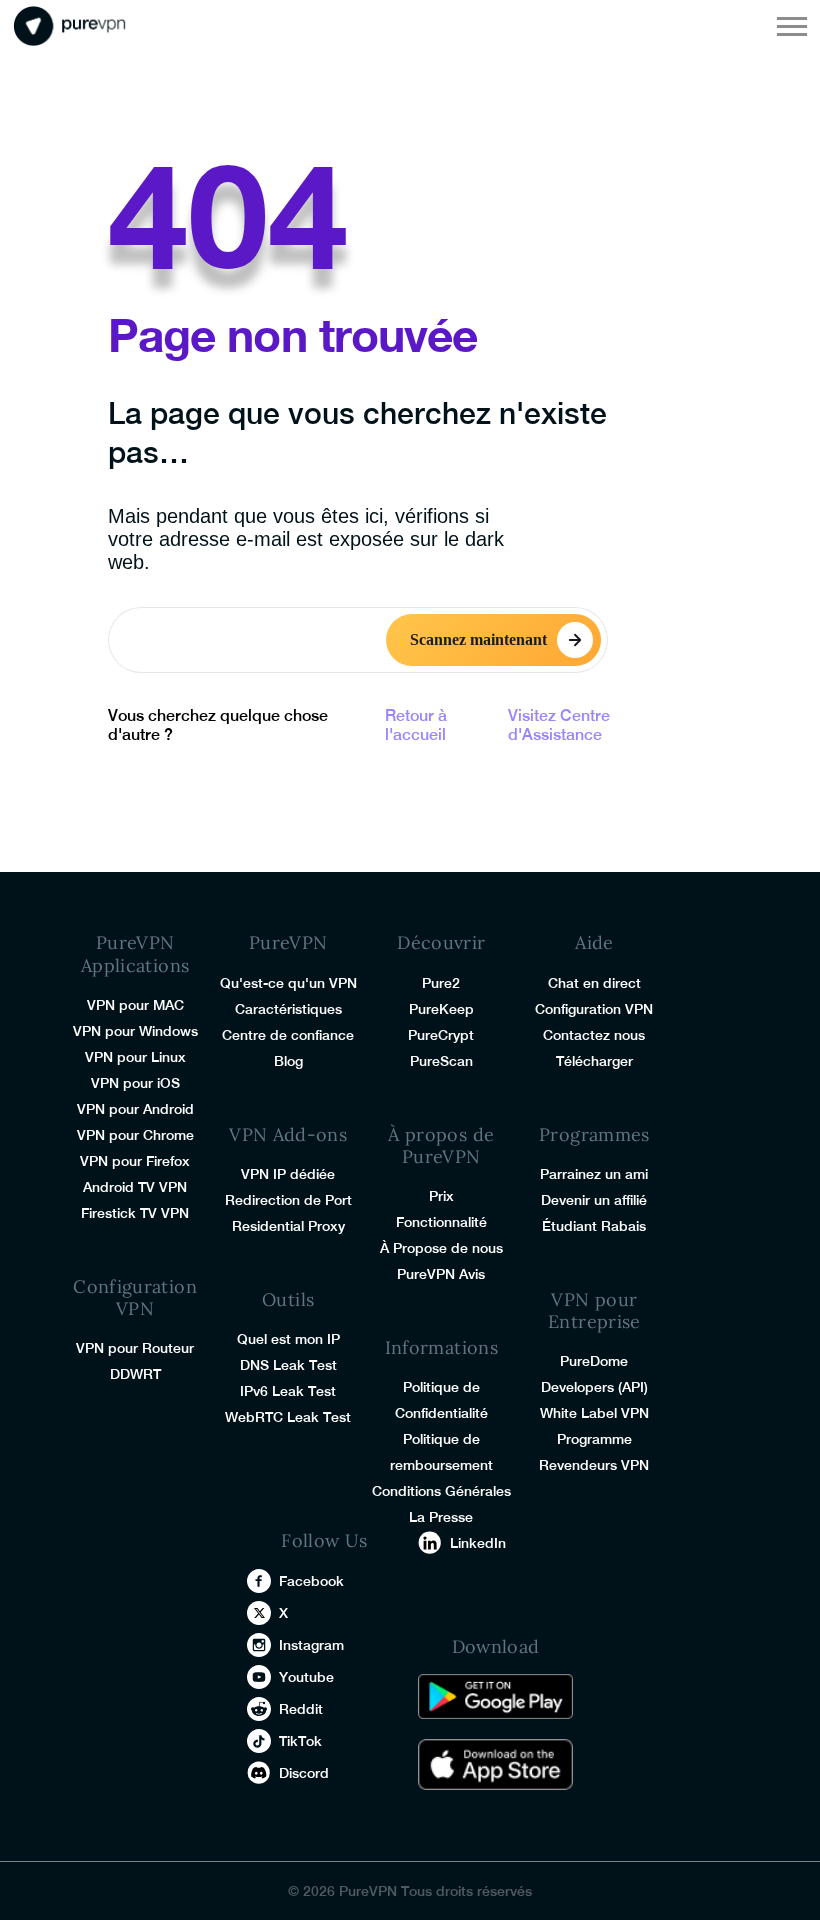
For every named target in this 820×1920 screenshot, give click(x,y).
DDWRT (135, 1374)
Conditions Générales (441, 1491)
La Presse (441, 1517)
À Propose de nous (441, 1248)
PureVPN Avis (441, 1274)
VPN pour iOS (135, 1083)
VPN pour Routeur (135, 1348)
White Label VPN (594, 1413)
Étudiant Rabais (594, 1226)
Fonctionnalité (441, 1222)
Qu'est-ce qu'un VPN (288, 983)
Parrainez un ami (594, 1174)
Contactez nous (594, 1035)
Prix (441, 1196)
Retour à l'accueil (416, 725)
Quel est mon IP (288, 1339)
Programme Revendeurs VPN (594, 1452)
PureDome (594, 1361)
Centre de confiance (288, 1035)
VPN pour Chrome (135, 1135)
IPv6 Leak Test (288, 1391)
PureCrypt (441, 1035)
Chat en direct (594, 983)
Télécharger (594, 1061)
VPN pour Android (135, 1109)
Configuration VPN (594, 1009)
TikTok (300, 1741)
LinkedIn (478, 1543)
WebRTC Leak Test (288, 1417)
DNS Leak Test (288, 1365)
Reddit (301, 1709)
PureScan (441, 1061)
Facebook (311, 1581)
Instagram (311, 1645)
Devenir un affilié (594, 1200)
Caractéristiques (288, 1009)
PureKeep (441, 1009)
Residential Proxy (288, 1226)
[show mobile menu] (792, 26)
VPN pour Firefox (135, 1161)
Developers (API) (594, 1387)
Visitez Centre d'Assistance (559, 725)
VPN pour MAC (135, 1005)
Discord (304, 1773)
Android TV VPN (135, 1187)
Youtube (306, 1677)
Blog (288, 1061)
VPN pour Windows (135, 1031)
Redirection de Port (288, 1200)
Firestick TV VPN (135, 1213)
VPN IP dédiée (288, 1174)
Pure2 (441, 983)
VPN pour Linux (135, 1057)
